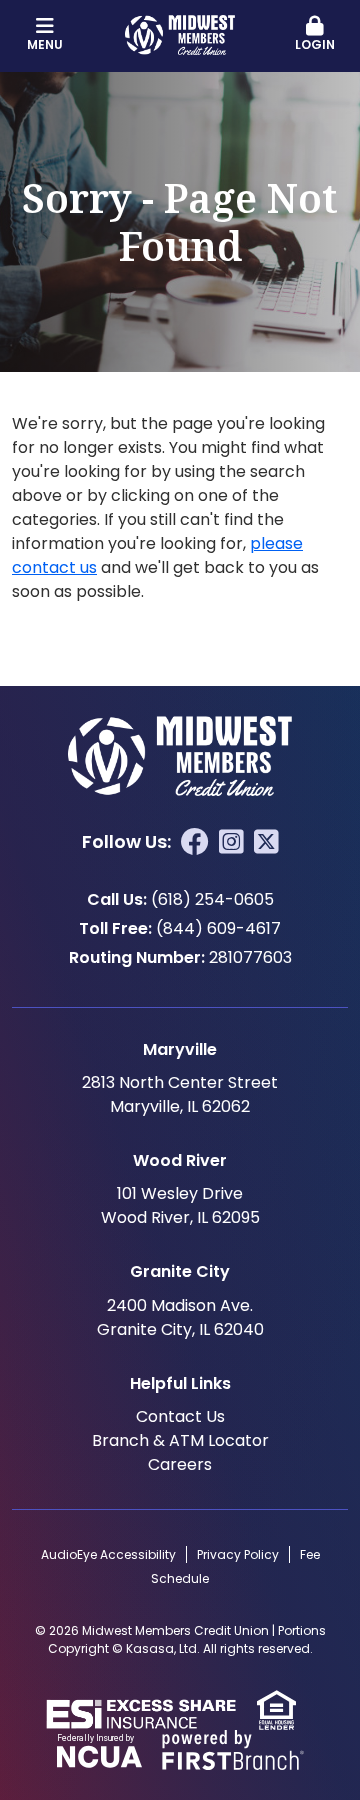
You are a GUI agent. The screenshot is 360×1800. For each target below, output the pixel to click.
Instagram (231, 842)
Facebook (195, 842)
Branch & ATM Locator (180, 1440)
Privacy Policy (238, 1554)
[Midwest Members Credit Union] (180, 33)
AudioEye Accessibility (108, 1554)
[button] (315, 35)
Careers (180, 1464)
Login (315, 44)
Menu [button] (45, 44)
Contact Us (180, 1416)
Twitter (266, 842)
